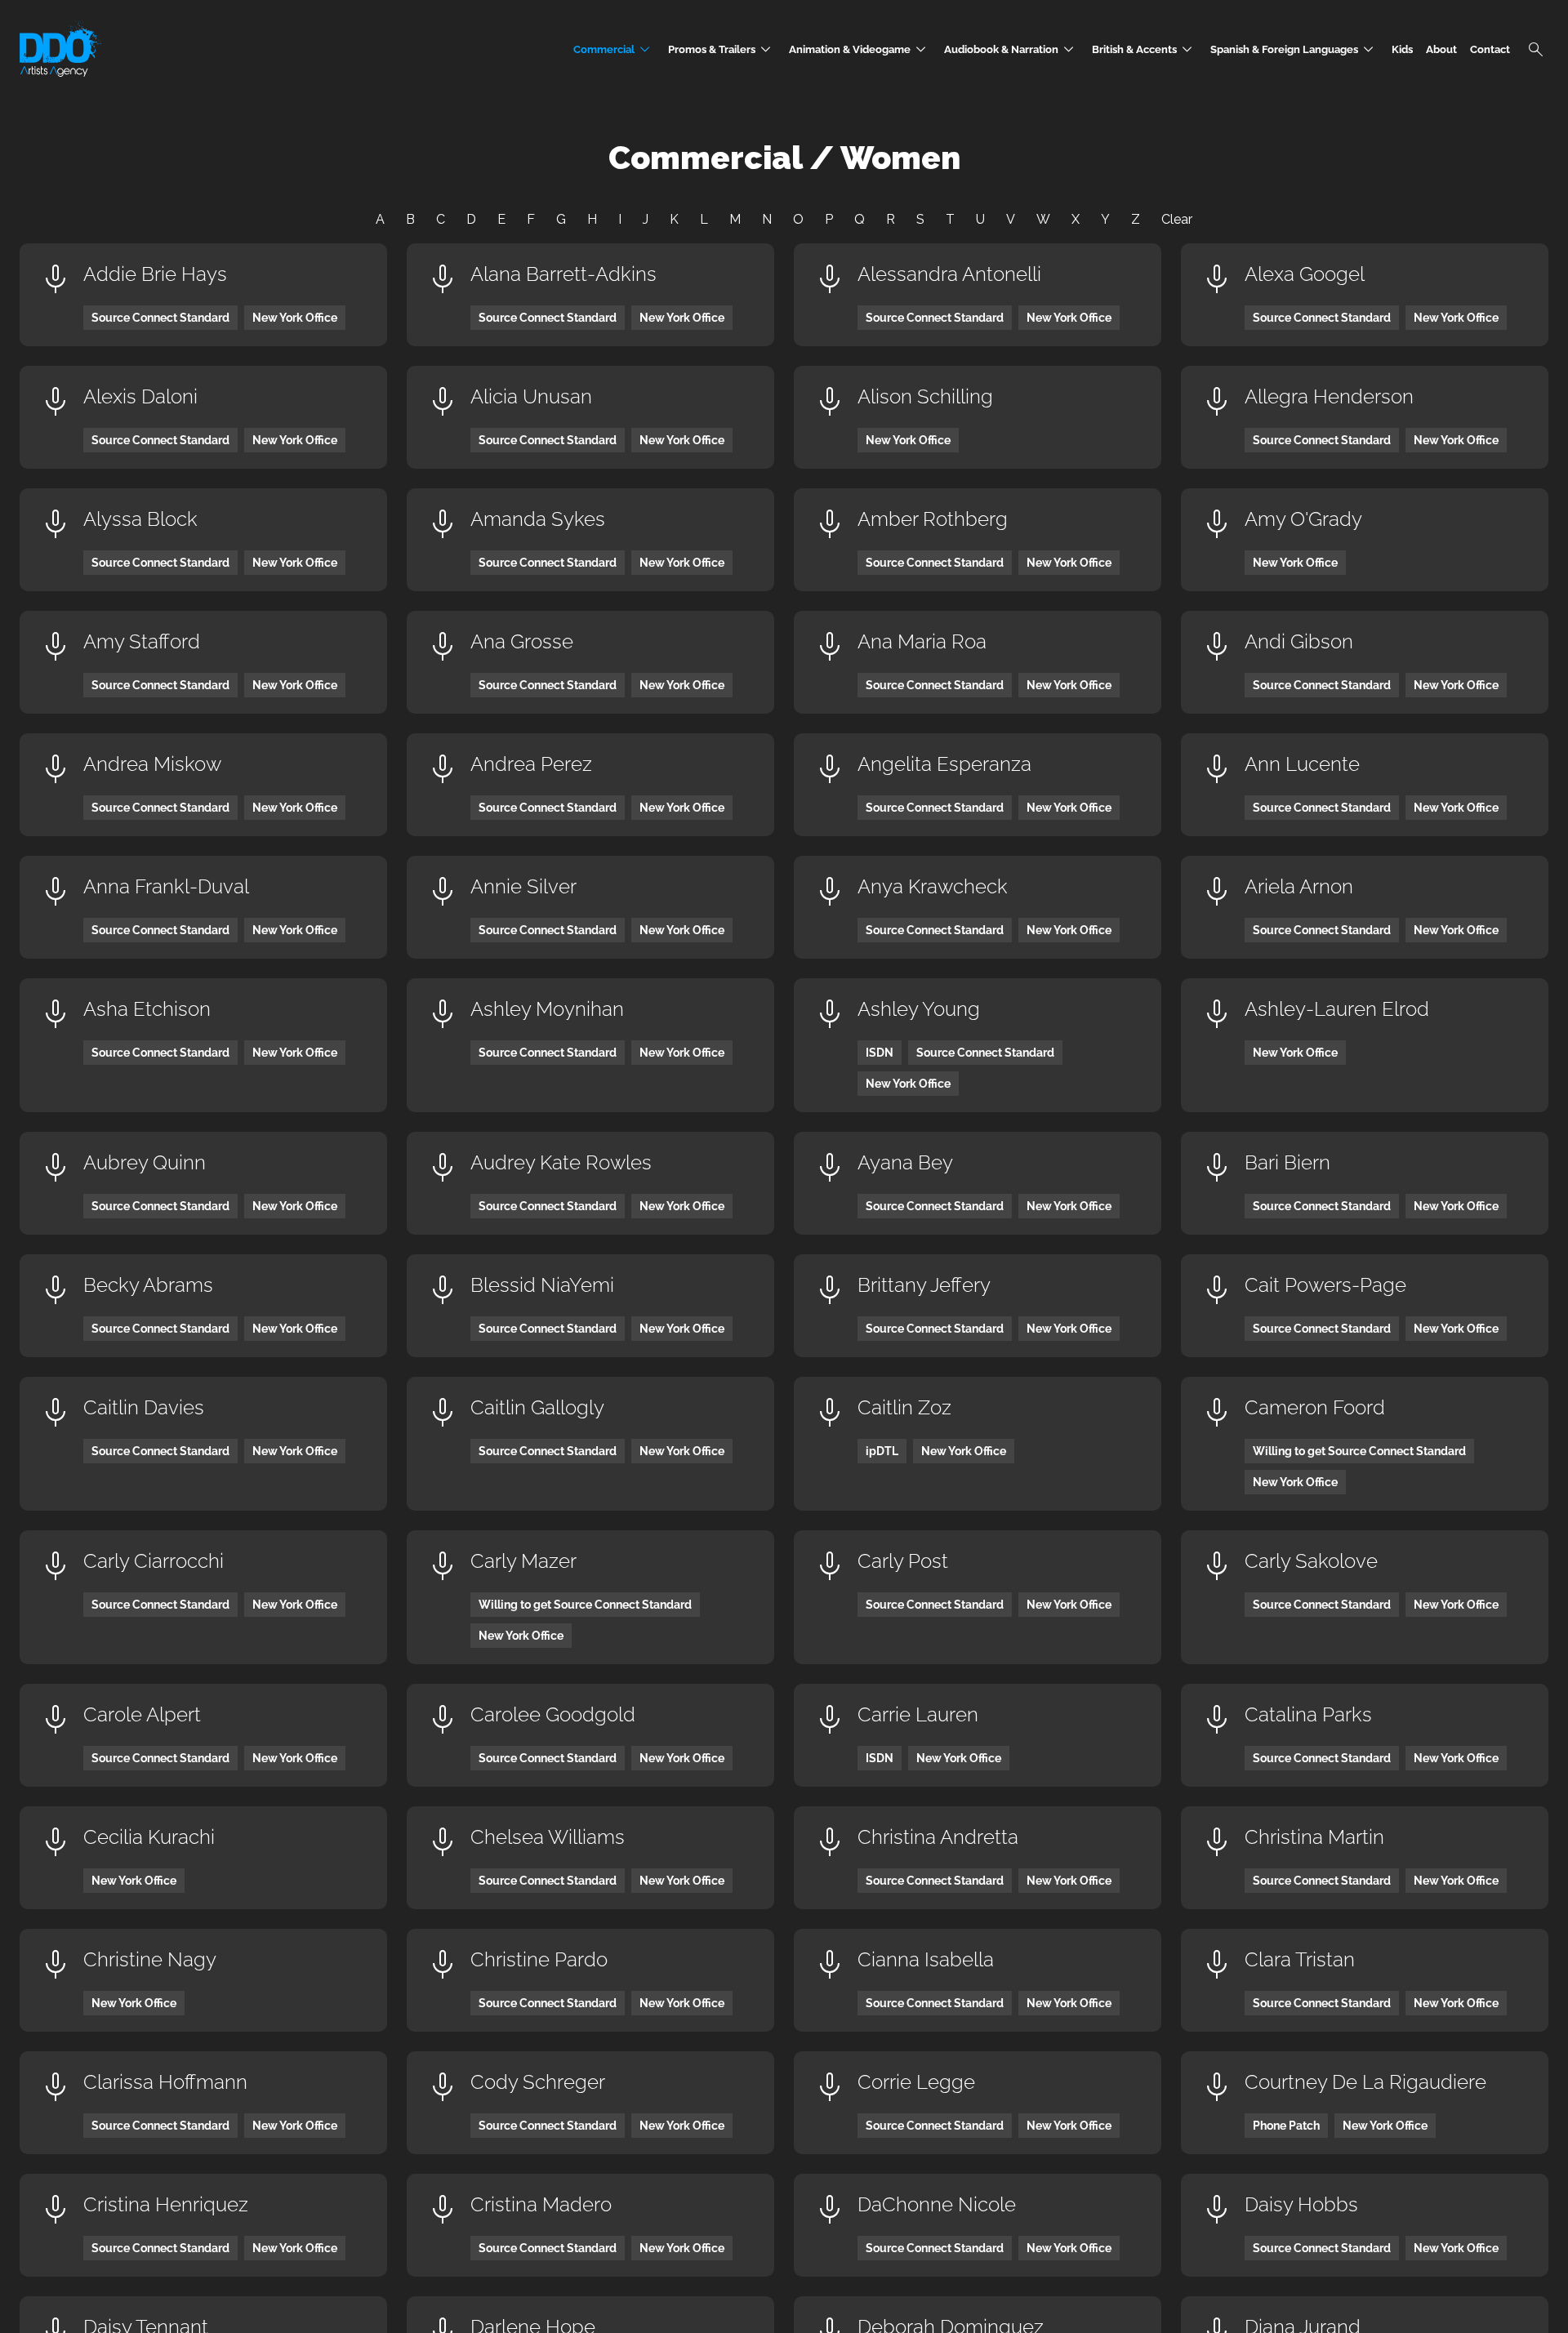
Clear (1177, 219)
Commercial (614, 49)
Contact (1490, 49)
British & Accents (1145, 49)
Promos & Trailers (722, 49)
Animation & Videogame (860, 49)
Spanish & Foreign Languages (1294, 49)
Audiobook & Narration (1011, 49)
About (1441, 49)
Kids (1402, 49)
